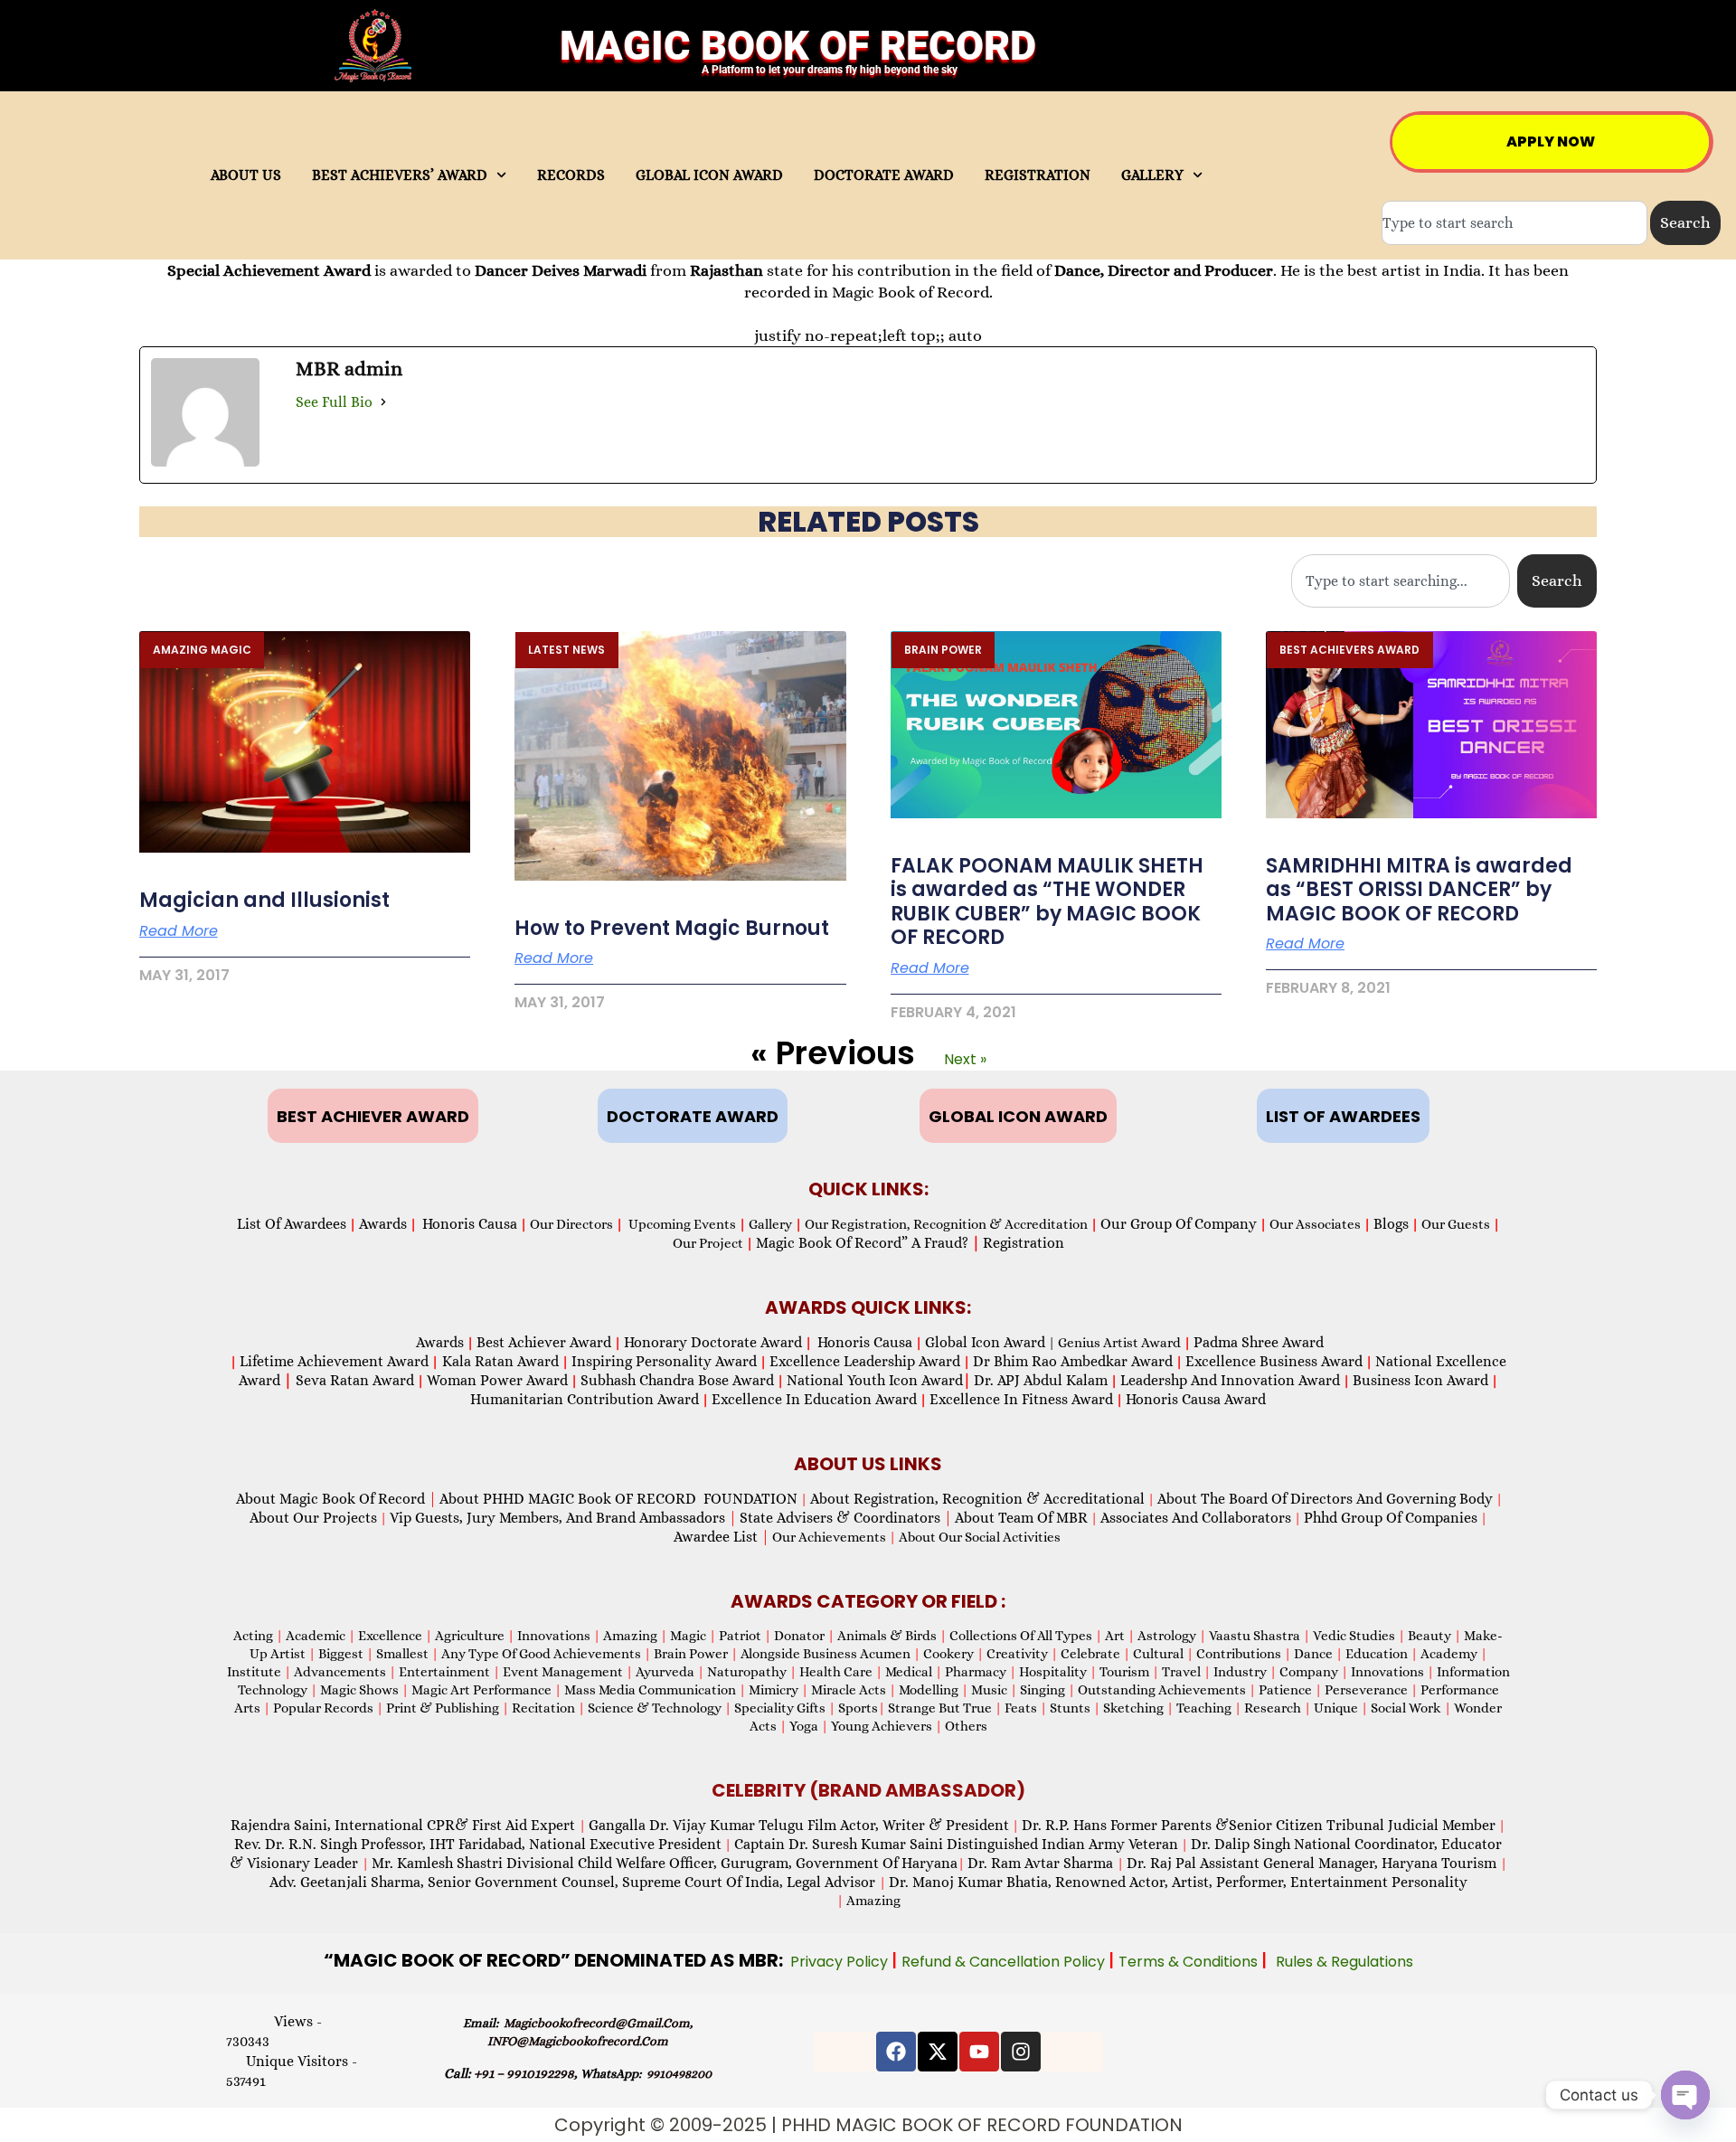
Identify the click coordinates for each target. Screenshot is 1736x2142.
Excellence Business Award (1274, 1361)
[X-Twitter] (938, 2052)
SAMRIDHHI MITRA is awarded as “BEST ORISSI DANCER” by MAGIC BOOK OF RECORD (1419, 890)
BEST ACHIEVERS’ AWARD (400, 175)
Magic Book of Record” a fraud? (868, 1243)
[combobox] (1514, 223)
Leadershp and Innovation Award (1230, 1380)
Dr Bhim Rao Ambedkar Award (1073, 1361)
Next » (965, 1059)
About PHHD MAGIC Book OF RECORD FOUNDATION (618, 1499)
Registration (1024, 1243)
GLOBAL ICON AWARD (709, 175)
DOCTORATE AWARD (884, 175)
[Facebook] (896, 2052)
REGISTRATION (1038, 175)
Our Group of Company (1179, 1224)
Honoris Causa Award (1196, 1399)
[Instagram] (1021, 2052)
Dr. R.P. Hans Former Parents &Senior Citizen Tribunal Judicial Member (1259, 1825)
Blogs (1391, 1224)
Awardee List (722, 1537)
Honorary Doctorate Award (713, 1342)
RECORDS (571, 175)
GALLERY (1152, 175)
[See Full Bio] (383, 402)
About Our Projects (313, 1518)
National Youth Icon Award (879, 1380)
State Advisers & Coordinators (846, 1518)
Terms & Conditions (1190, 1962)
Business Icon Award (1420, 1380)
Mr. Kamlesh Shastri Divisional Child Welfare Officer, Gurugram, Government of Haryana (665, 1863)
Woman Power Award (497, 1380)
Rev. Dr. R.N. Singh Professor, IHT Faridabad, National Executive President (478, 1844)
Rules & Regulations (1344, 1962)
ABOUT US (246, 175)
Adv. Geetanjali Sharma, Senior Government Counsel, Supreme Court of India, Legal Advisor (574, 1882)
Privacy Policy (841, 1962)
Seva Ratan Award (353, 1380)
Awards (383, 1224)
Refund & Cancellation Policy (1005, 1962)
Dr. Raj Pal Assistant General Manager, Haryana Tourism (1313, 1863)
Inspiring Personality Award (664, 1361)
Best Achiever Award (544, 1342)
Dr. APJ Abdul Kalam (1041, 1380)
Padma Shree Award (1259, 1342)
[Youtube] (979, 2052)
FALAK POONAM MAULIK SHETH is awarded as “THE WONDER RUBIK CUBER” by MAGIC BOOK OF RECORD (1047, 901)
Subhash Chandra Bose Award (677, 1380)
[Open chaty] (1685, 2095)
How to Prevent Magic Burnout (672, 928)
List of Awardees (292, 1224)
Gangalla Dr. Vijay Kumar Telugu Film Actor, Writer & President (799, 1825)
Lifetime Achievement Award (334, 1361)
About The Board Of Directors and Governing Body (1325, 1499)
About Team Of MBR (1021, 1518)
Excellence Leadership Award (865, 1361)
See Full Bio (334, 402)
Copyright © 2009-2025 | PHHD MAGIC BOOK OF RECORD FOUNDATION (868, 2125)
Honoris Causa (470, 1224)
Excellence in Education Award (814, 1399)
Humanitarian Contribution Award (585, 1399)
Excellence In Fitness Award (1021, 1399)
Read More (179, 931)
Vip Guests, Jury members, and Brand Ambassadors (563, 1518)
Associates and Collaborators (1196, 1518)
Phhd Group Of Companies (1391, 1518)
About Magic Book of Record (336, 1499)
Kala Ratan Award (499, 1361)
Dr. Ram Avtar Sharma (1040, 1863)
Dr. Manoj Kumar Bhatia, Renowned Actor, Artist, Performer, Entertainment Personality (1178, 1882)
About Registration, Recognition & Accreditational (977, 1499)
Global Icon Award (985, 1342)
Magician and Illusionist (264, 900)
